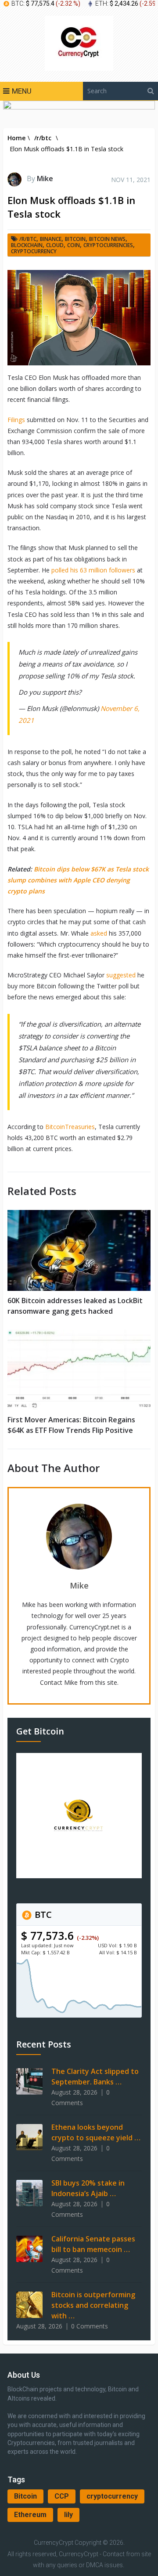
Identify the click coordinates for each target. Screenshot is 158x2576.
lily (68, 2515)
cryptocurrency (112, 2496)
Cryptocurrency (34, 251)
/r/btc (28, 239)
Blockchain (27, 245)
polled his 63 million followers (92, 570)
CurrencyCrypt (54, 2543)
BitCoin (75, 239)
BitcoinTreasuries (69, 1127)
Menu (22, 91)
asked (98, 933)
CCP (62, 2496)
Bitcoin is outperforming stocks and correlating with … (93, 2305)
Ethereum (30, 2515)
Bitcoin (25, 2496)
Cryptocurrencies (108, 245)
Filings (16, 420)
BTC (42, 1915)
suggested (120, 975)
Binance (51, 239)
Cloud (55, 245)
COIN (74, 245)
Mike (45, 179)
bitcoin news (107, 239)
